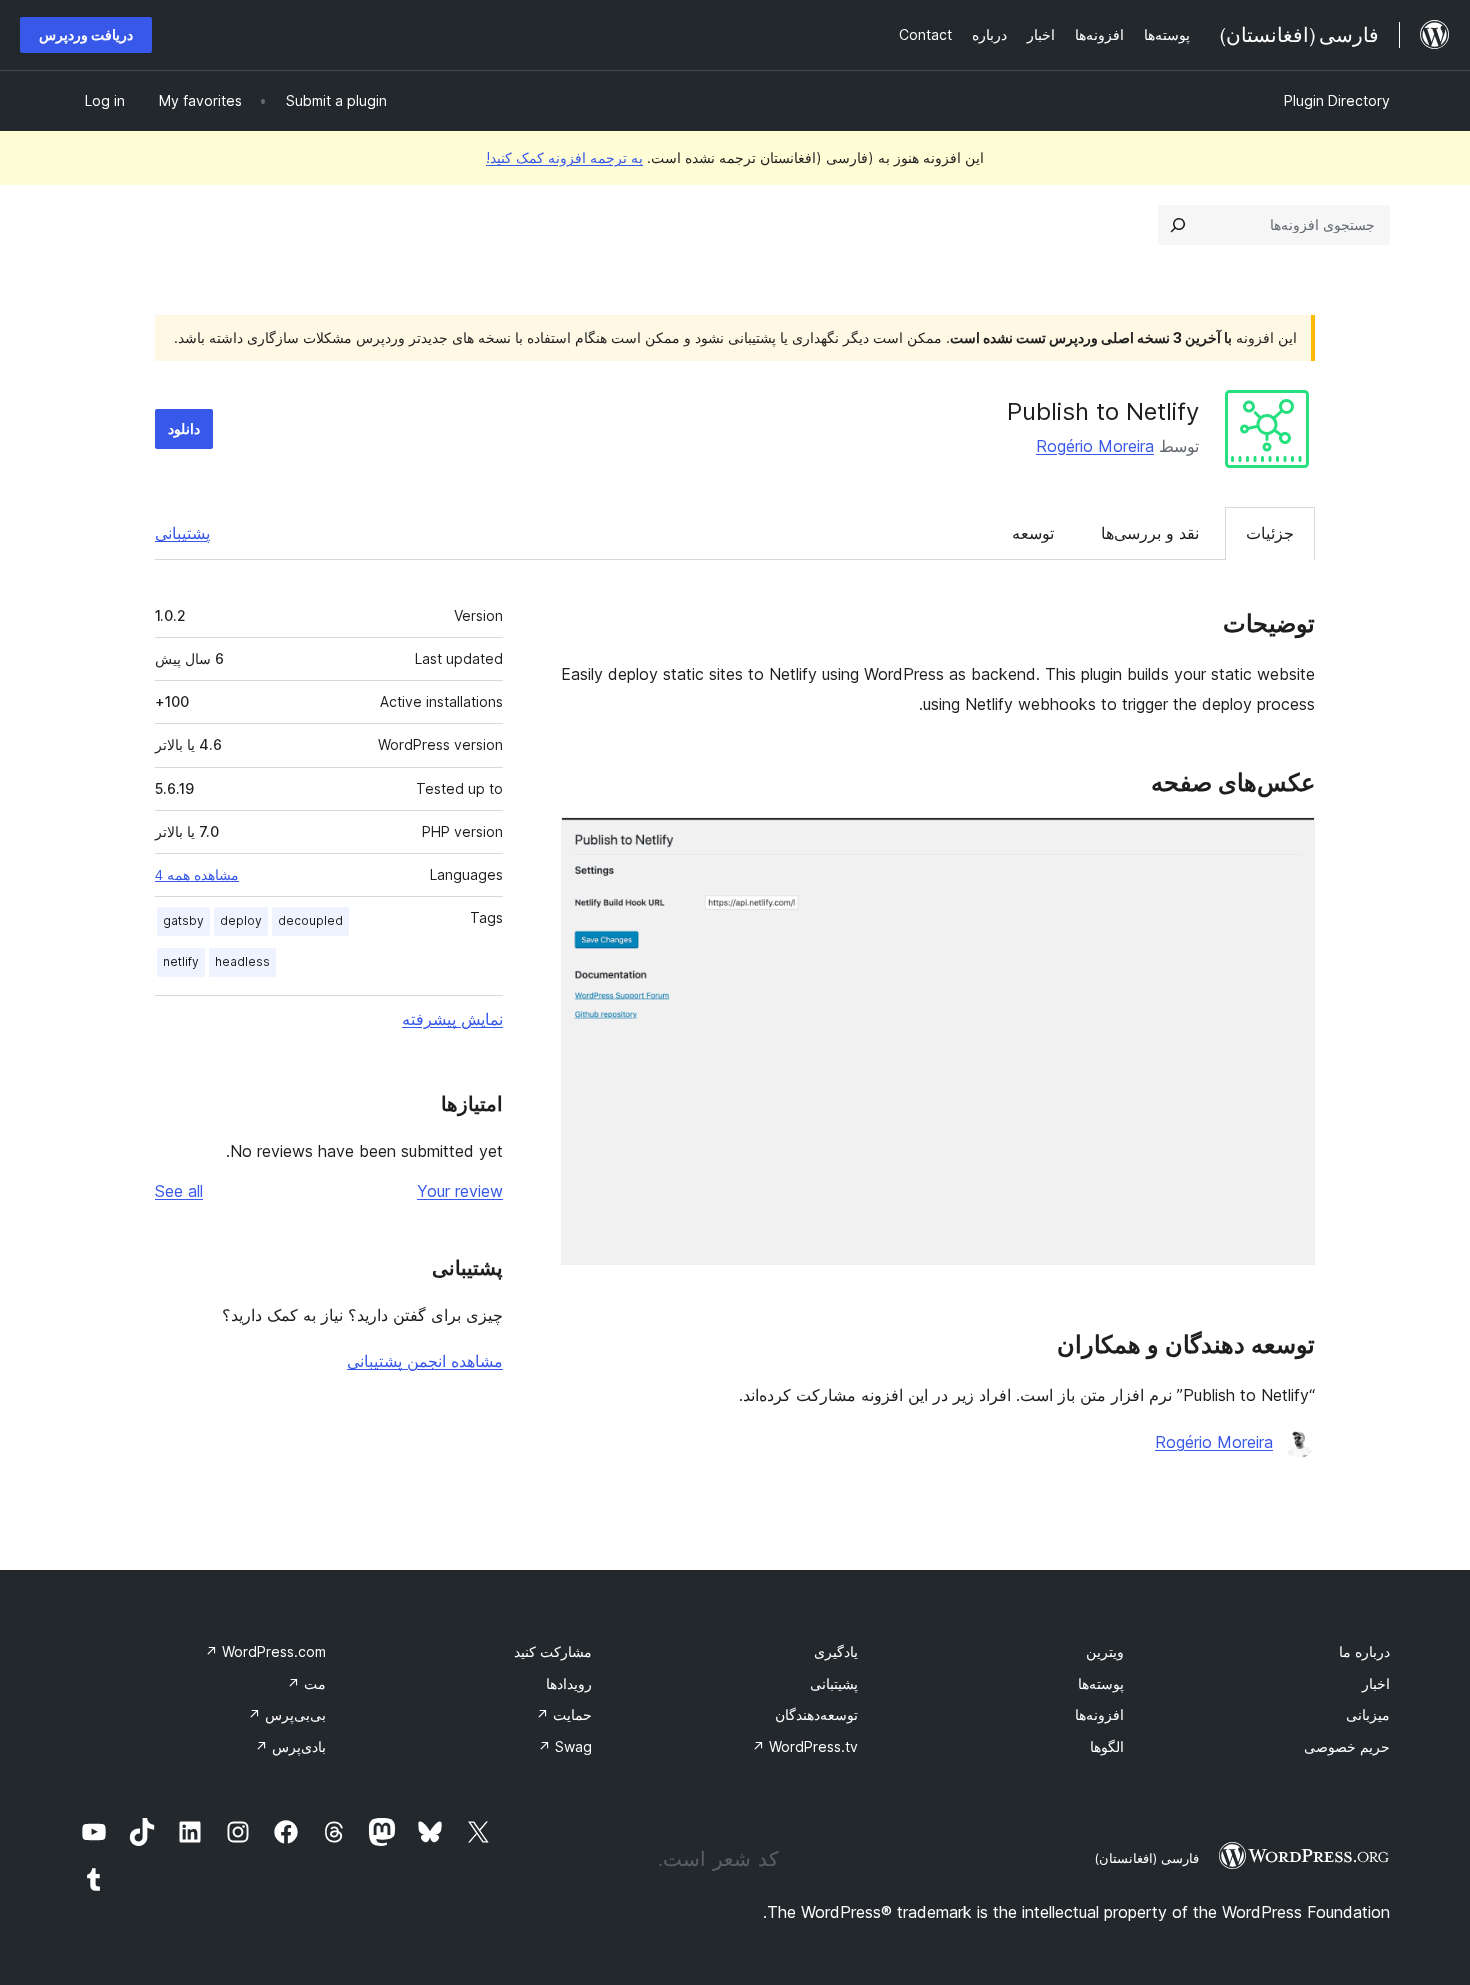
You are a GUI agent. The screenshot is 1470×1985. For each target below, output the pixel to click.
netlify (181, 961)
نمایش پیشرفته (452, 1019)
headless (242, 961)
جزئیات (1270, 533)
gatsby (183, 920)
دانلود (184, 428)
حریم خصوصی (1347, 1746)
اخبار (1376, 1683)
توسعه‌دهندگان (816, 1714)
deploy (241, 920)
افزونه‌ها (1099, 1714)
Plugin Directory (1337, 100)
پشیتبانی (834, 1683)
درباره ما (1364, 1651)
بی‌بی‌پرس (287, 1714)
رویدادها (569, 1683)
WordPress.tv (805, 1746)
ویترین (1105, 1651)
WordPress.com (265, 1651)
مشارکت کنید (553, 1651)
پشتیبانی (182, 533)
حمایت (564, 1714)
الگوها (1107, 1746)
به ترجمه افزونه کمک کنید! (564, 157)
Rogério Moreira (1095, 446)
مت (306, 1683)
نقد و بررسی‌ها (1150, 533)
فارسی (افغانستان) (1146, 1858)
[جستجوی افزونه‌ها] (1178, 225)
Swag (565, 1746)
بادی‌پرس (290, 1746)
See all (179, 1191)
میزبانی (1368, 1714)
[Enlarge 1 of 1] (1288, 844)
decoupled (310, 920)
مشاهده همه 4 (197, 875)
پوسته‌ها (1101, 1683)
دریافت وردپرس (86, 34)
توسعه (1033, 533)
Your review (460, 1191)
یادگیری (836, 1651)
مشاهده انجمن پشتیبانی (425, 1361)
